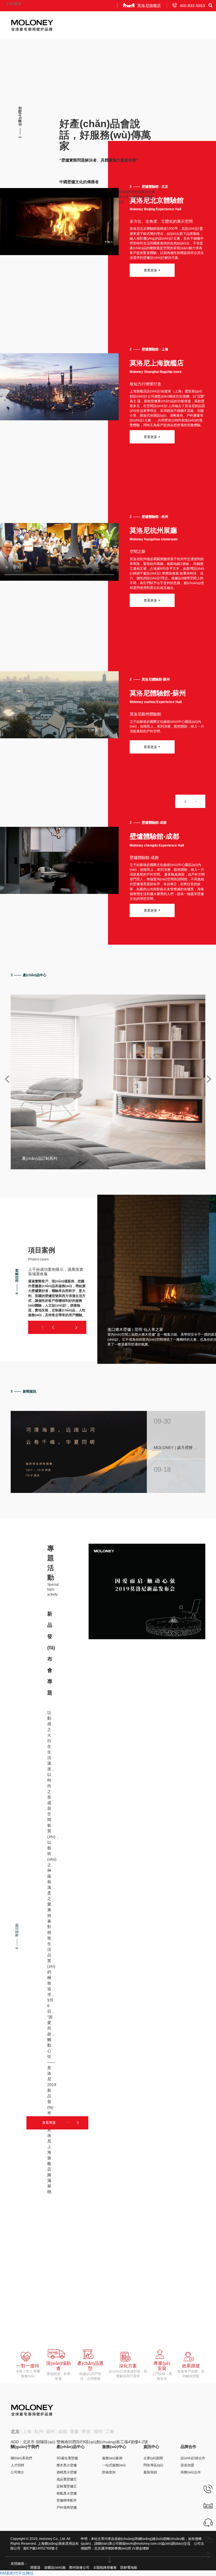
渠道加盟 (187, 2465)
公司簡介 (17, 2472)
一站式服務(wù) (114, 2465)
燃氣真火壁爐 (67, 2493)
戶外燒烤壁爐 (67, 2507)
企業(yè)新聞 (153, 2458)
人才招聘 (17, 2465)
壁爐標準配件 (67, 2500)
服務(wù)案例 (112, 2458)
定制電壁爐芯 (67, 2486)
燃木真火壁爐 (67, 2465)
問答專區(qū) (153, 2465)
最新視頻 (150, 2472)
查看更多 (152, 270)
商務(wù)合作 (191, 2472)
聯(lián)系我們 (21, 2458)
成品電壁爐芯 (67, 2479)
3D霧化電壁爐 (67, 2458)
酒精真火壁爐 (67, 2472)
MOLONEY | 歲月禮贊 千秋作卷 (176, 1448)
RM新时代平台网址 (17, 2573)
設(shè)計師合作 (193, 2458)
